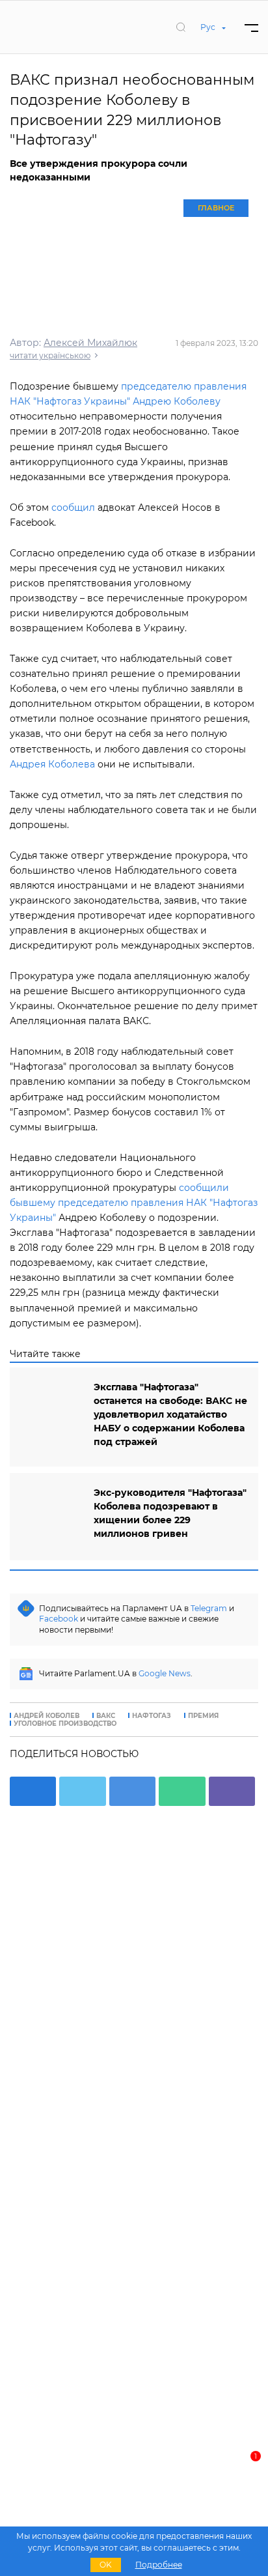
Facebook (59, 1619)
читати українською (50, 355)
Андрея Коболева (52, 764)
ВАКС (106, 1716)
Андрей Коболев (47, 1716)
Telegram (209, 1608)
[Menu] (251, 27)
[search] (181, 27)
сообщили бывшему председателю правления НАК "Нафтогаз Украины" (134, 1203)
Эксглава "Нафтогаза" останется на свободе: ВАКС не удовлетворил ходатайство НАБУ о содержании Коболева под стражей (170, 1414)
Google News (165, 1673)
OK (106, 2565)
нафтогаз (152, 1716)
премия (203, 1716)
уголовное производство (65, 1724)
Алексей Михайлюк (90, 343)
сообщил (73, 508)
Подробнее (159, 2565)
